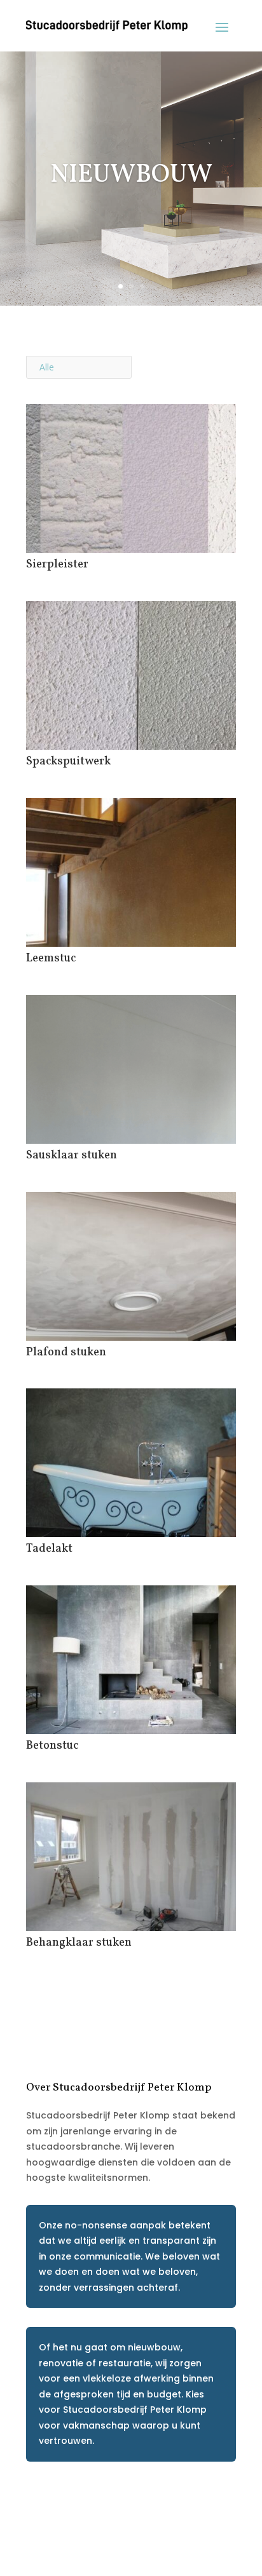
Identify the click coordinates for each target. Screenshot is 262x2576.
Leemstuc (51, 959)
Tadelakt (49, 1549)
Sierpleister (57, 565)
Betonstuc (52, 1746)
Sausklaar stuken (72, 1156)
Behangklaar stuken (79, 1943)
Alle (47, 367)
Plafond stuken (66, 1352)
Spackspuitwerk (68, 762)
